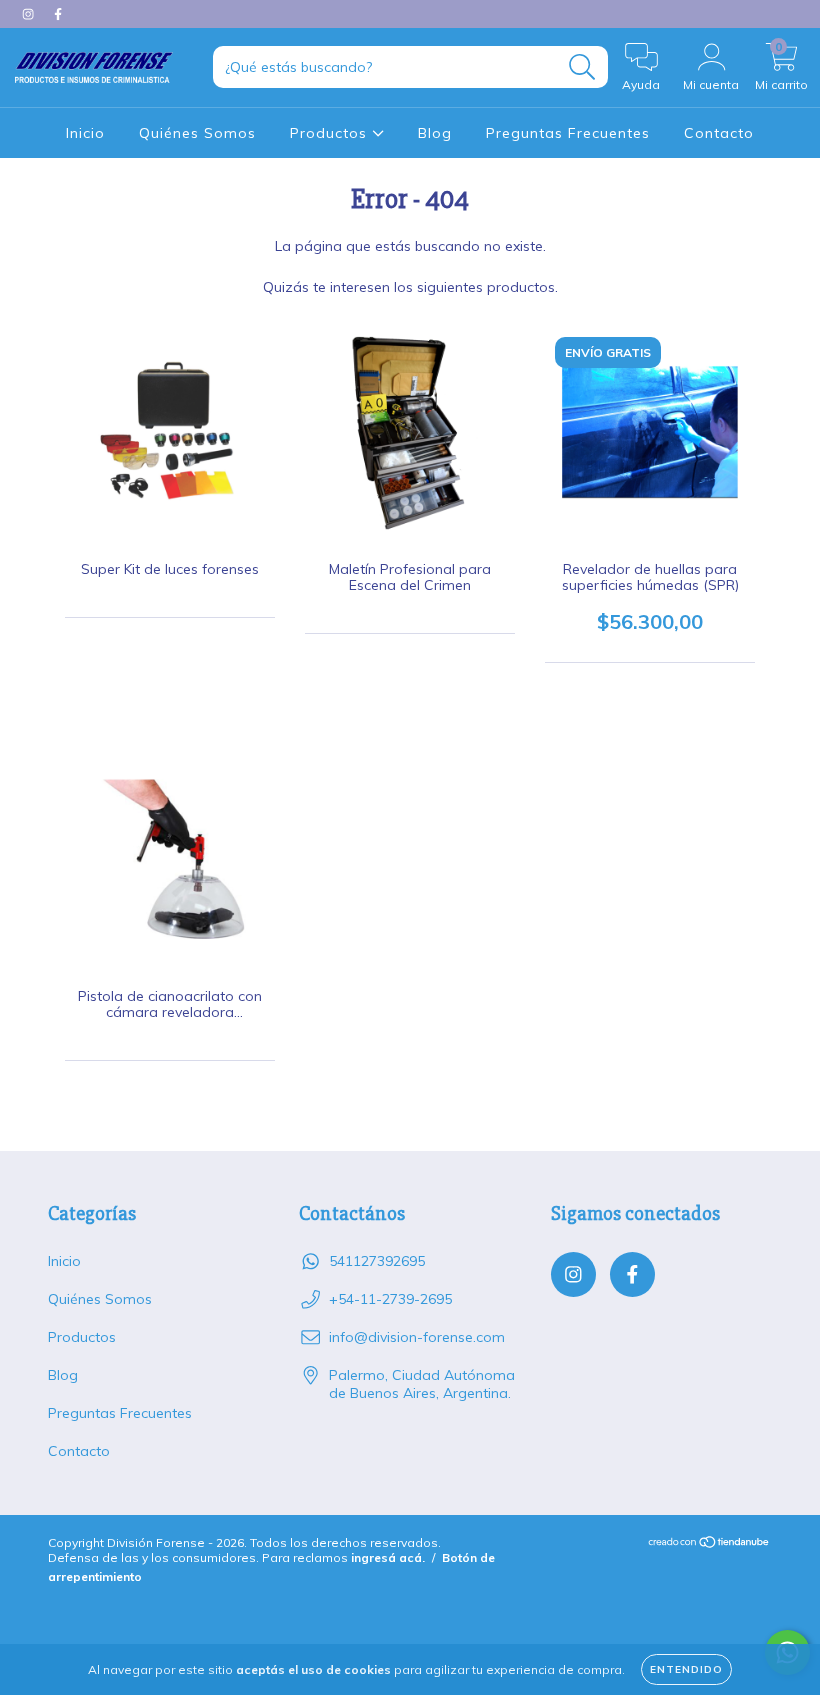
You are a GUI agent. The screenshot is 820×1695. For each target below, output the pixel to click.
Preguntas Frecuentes (568, 133)
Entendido (686, 1669)
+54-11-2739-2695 (390, 1299)
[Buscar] (582, 67)
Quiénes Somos (197, 133)
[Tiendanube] (709, 1544)
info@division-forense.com (417, 1337)
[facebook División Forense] (58, 14)
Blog (435, 133)
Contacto (719, 133)
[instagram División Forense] (30, 14)
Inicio (85, 133)
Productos (331, 133)
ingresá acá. (388, 1557)
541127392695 (377, 1261)
